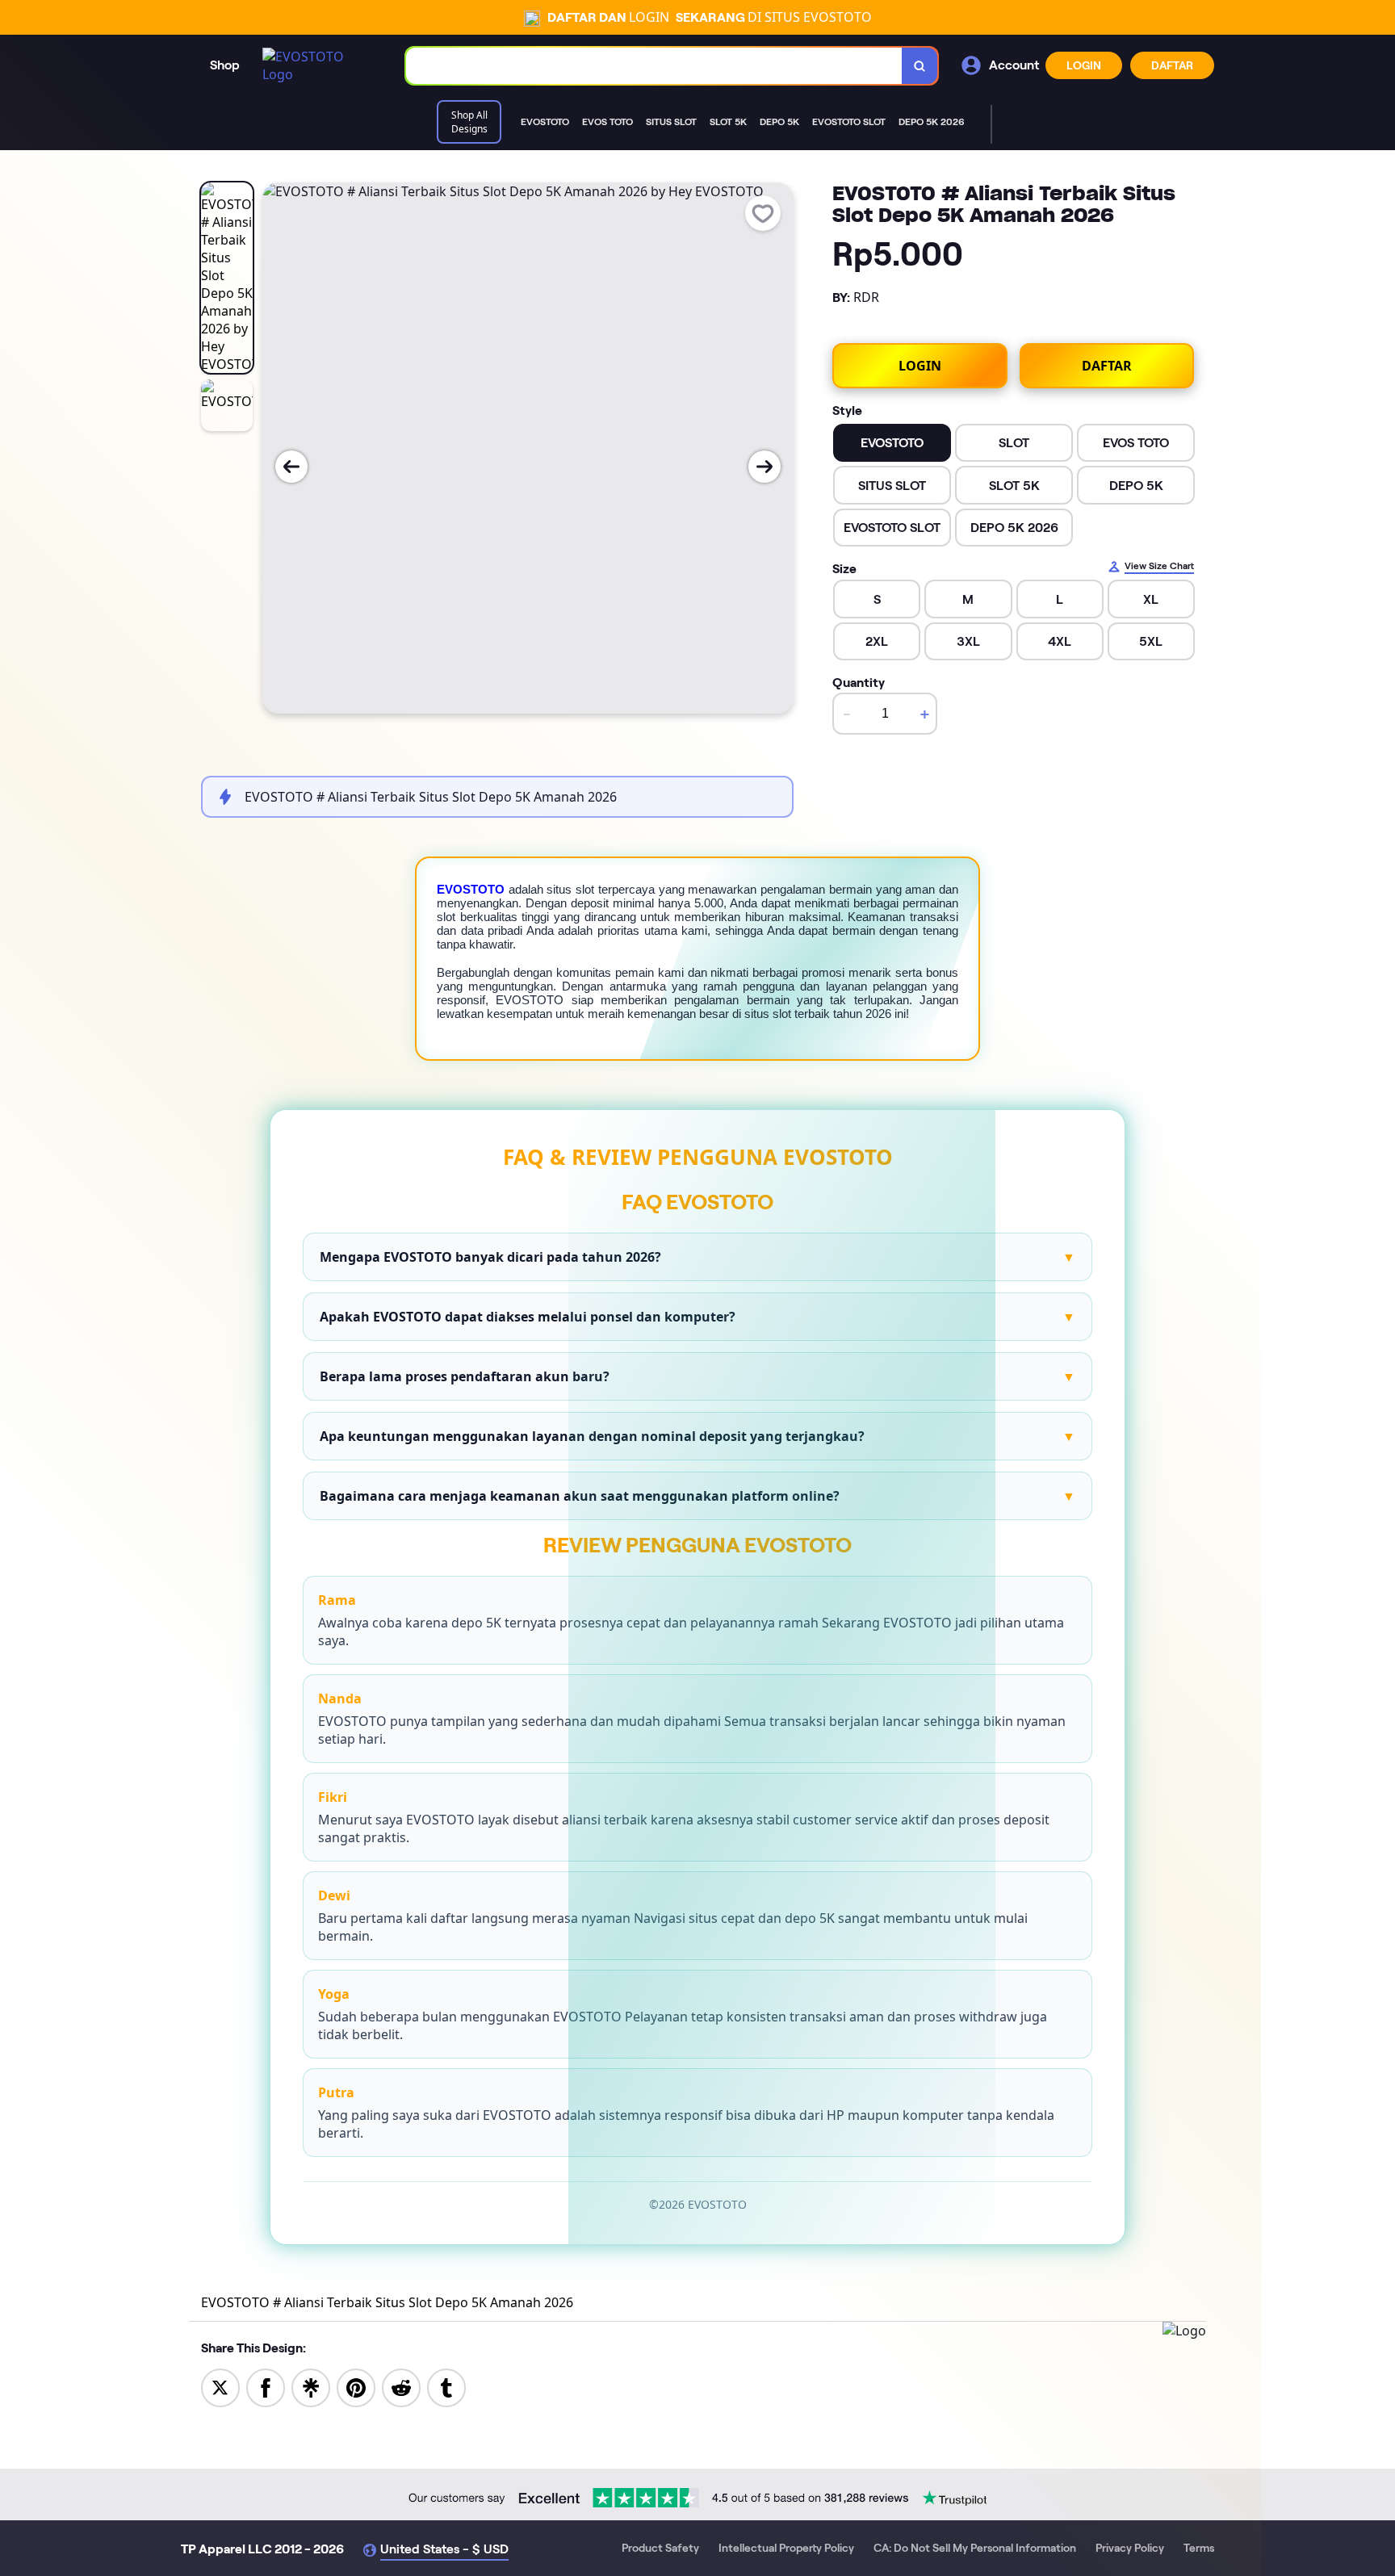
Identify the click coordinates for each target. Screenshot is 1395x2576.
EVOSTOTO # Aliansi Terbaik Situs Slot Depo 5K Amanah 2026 (387, 2302)
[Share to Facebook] (266, 2387)
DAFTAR (1172, 65)
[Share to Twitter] (220, 2387)
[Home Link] (318, 65)
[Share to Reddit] (401, 2387)
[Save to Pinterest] (356, 2387)
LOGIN (1084, 65)
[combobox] (654, 66)
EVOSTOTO (471, 889)
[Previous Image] (291, 467)
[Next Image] (765, 467)
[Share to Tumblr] (446, 2387)
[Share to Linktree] (311, 2387)
